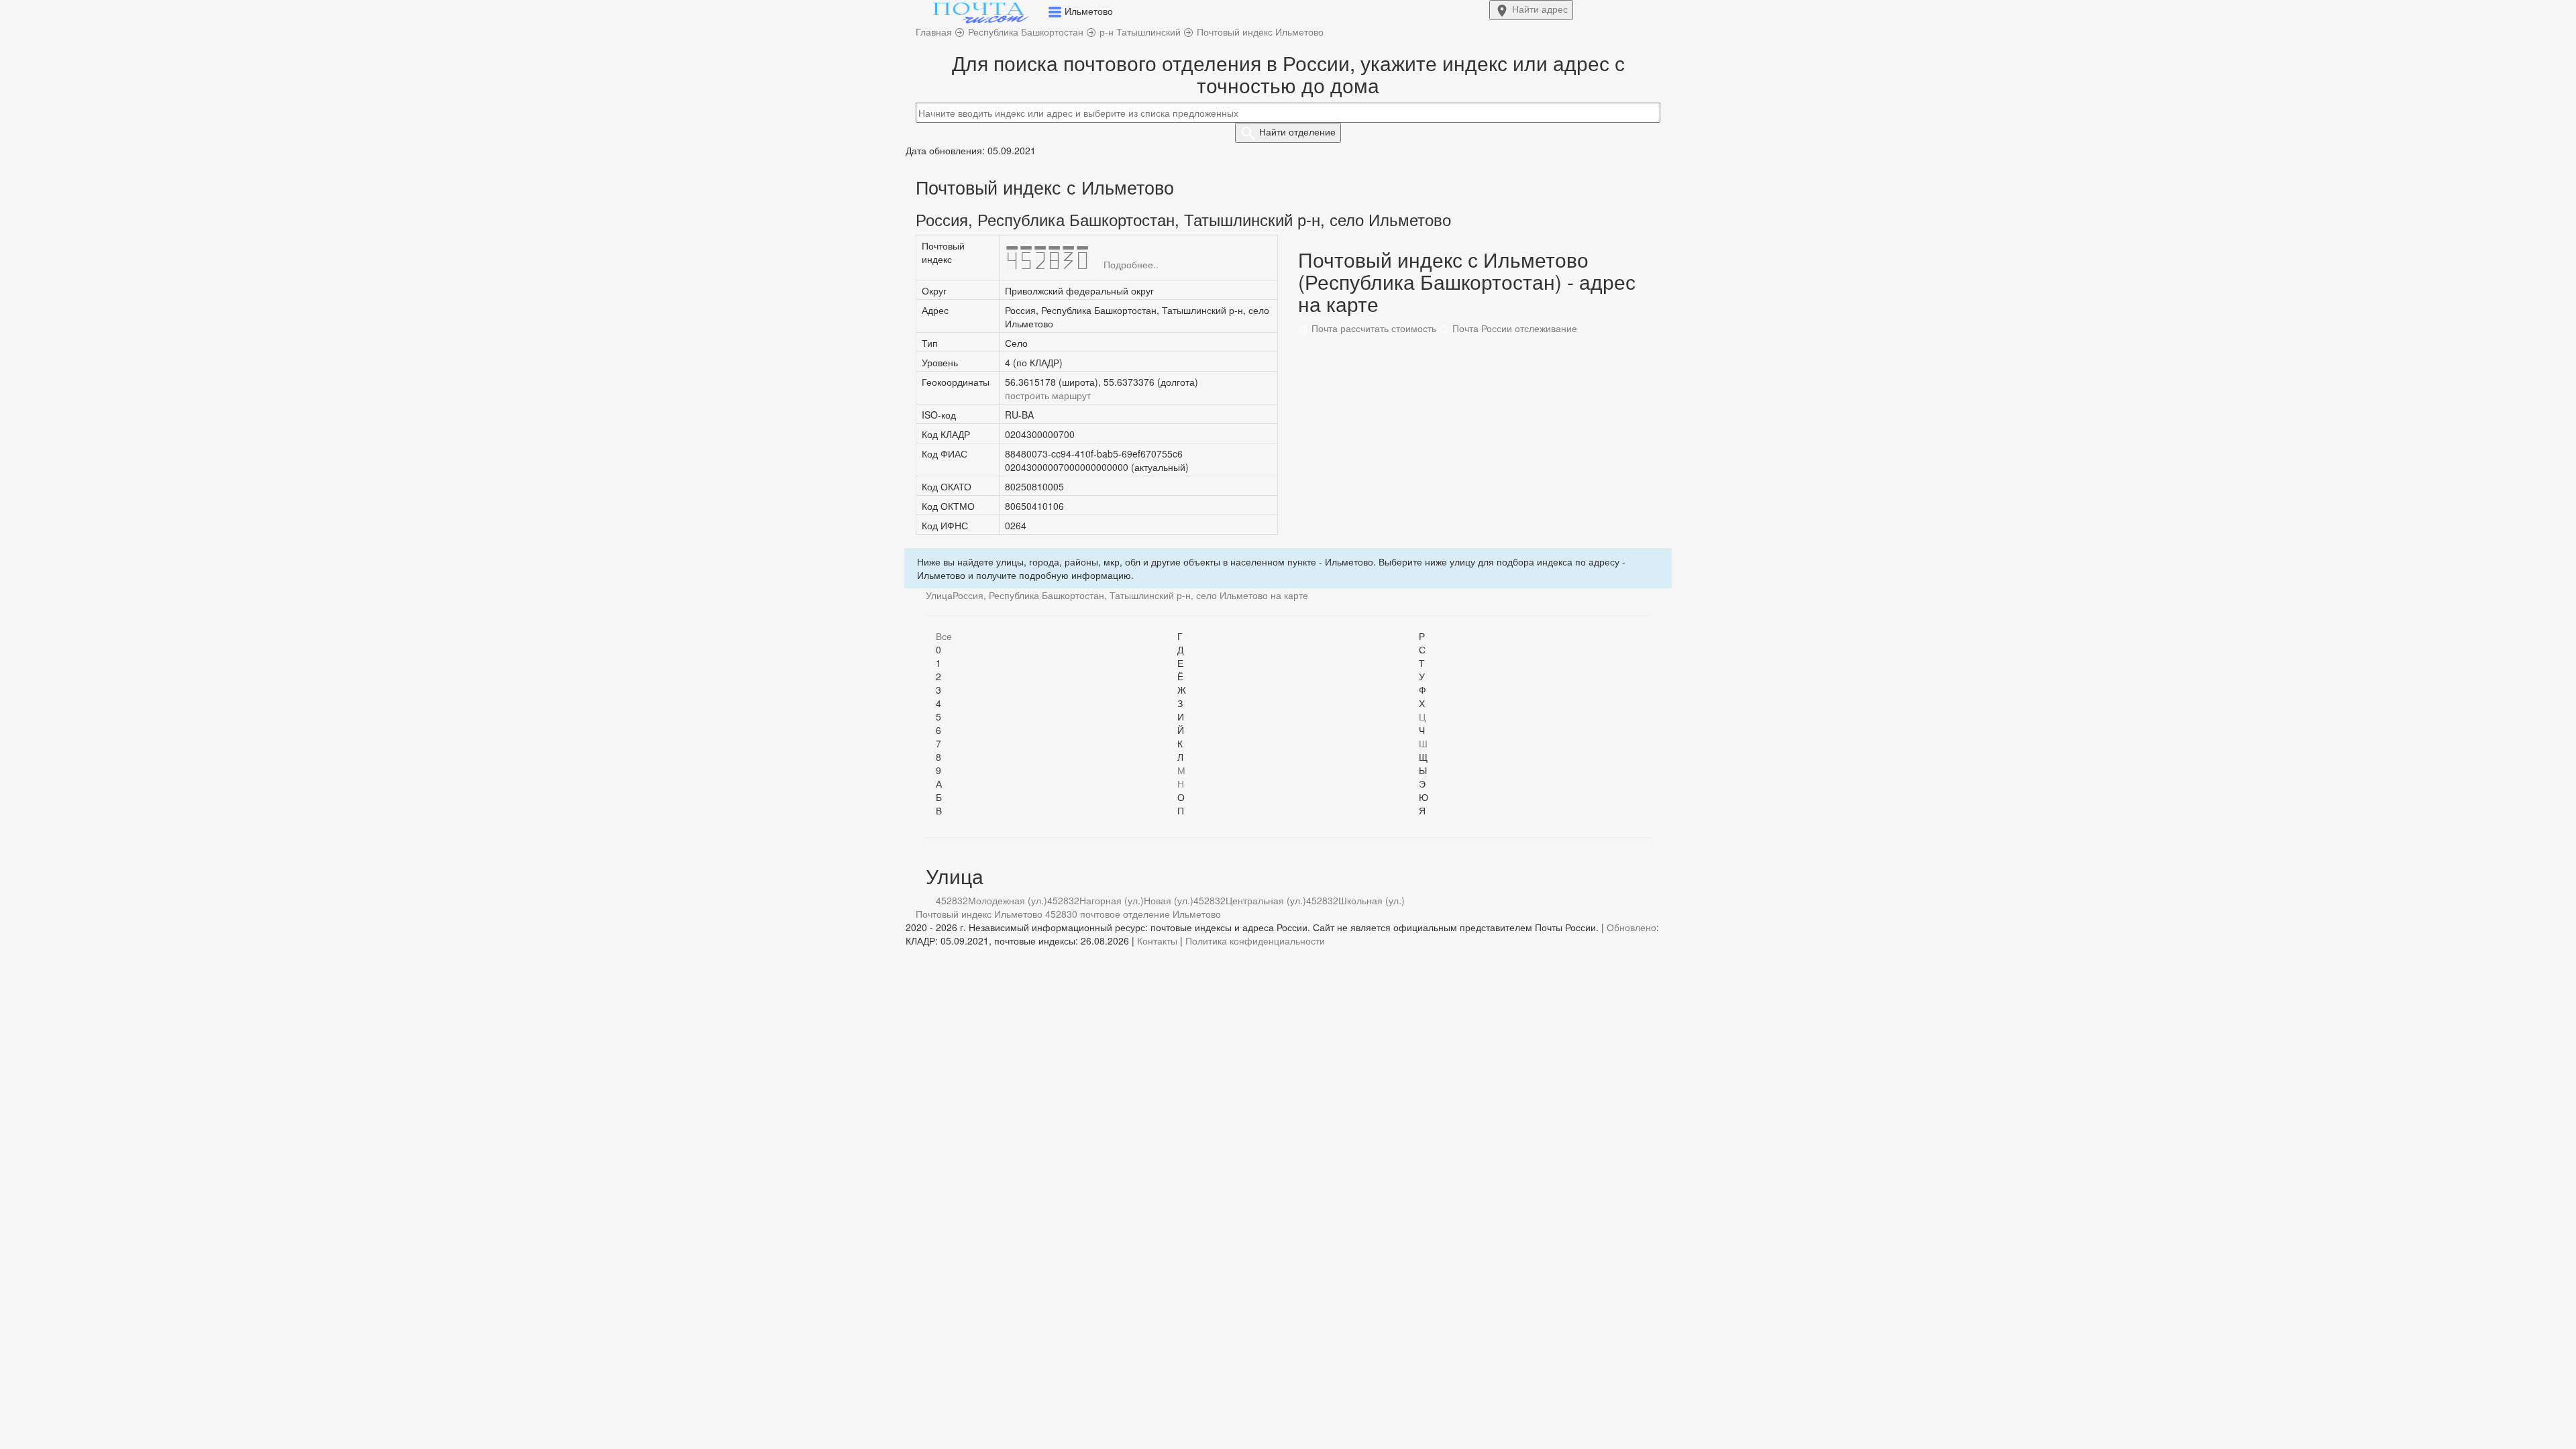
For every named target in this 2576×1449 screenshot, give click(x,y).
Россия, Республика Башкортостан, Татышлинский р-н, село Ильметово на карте (1130, 595)
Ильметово (1197, 914)
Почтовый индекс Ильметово (979, 914)
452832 (952, 900)
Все (944, 636)
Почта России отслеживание (1513, 328)
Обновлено (1631, 927)
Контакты (1157, 941)
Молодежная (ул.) (1008, 900)
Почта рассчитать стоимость (1373, 328)
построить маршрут (1048, 395)
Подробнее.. (1131, 264)
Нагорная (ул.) (1112, 900)
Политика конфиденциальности (1255, 941)
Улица (939, 595)
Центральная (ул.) (1266, 900)
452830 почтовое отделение (1108, 914)
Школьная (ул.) (1372, 900)
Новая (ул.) (1169, 900)
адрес (1540, 9)
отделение (1297, 131)
